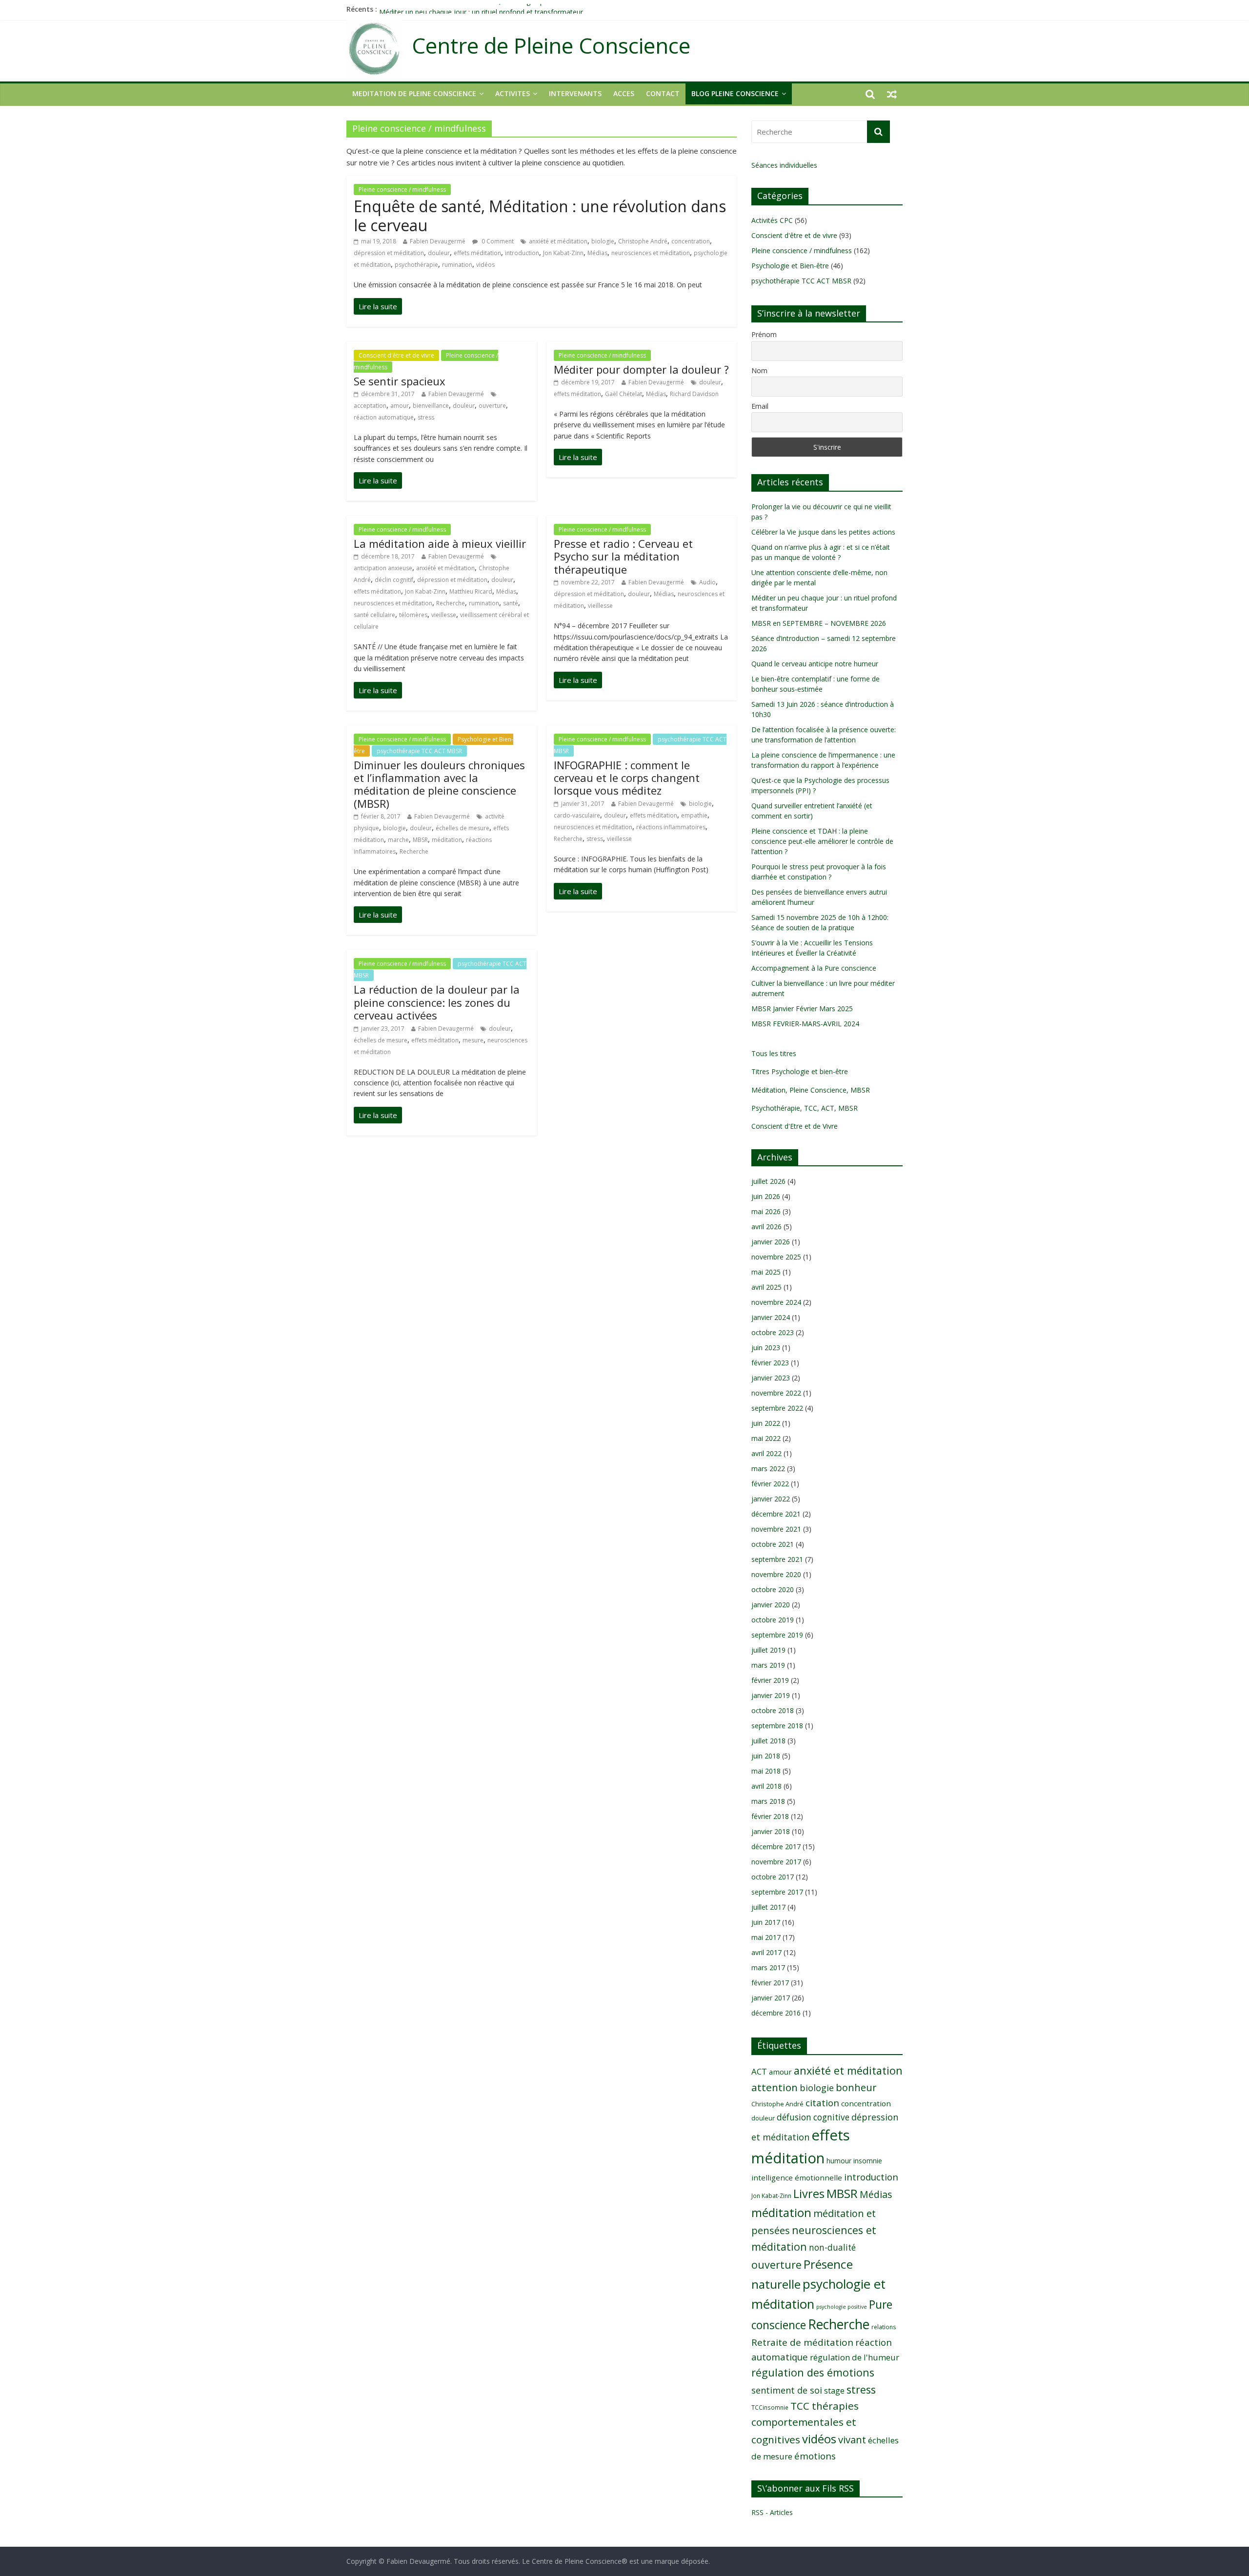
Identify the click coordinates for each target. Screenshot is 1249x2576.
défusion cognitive (813, 2117)
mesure (473, 1040)
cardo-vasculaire (577, 815)
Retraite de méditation (802, 2342)
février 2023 (770, 1363)
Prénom (764, 334)
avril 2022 (766, 1453)
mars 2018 (768, 1801)
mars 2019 (768, 1665)
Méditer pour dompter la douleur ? (641, 369)
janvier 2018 (771, 1831)
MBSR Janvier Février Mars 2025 (802, 1008)
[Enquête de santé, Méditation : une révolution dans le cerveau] (378, 306)
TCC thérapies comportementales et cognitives (805, 2423)
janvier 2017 (771, 1998)
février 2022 (770, 1484)
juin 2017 (766, 1922)
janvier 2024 (771, 1317)
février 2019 (770, 1680)
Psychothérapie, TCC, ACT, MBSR (805, 1108)
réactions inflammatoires (671, 827)
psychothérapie (416, 265)
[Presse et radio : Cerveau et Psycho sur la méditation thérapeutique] (578, 680)
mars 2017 (768, 1967)
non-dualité (832, 2247)
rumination (457, 265)
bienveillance (431, 406)
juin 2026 (766, 1196)
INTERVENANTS (575, 93)
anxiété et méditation (558, 241)
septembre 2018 (777, 1726)
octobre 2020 (773, 1589)
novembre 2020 (776, 1574)
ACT (759, 2071)
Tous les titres (774, 1053)
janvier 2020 (771, 1605)
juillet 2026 (768, 1181)
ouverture (492, 406)
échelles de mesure (463, 828)
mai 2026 (766, 1211)
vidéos (485, 265)
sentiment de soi (787, 2390)
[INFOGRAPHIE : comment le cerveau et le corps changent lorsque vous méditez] (578, 891)
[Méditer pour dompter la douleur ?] (578, 457)
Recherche (451, 603)
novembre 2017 (776, 1862)
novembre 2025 (776, 1257)
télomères (413, 615)
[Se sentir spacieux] (378, 480)
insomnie (868, 2161)
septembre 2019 (777, 1635)
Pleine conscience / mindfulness (402, 190)
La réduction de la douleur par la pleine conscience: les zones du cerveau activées (437, 1002)
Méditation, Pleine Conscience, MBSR (811, 1090)
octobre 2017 (773, 1877)
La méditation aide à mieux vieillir (440, 543)
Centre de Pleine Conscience (551, 46)
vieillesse (444, 615)
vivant (852, 2439)
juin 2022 (766, 1423)
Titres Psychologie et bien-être (800, 1071)
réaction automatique (384, 417)
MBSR (420, 840)
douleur (439, 253)
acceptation (370, 406)
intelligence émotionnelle (797, 2177)
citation (822, 2103)
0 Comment (497, 241)
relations (884, 2327)
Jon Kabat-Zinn (563, 253)
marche (398, 840)
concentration (691, 241)
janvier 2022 (771, 1499)
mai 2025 (766, 1272)
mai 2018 (766, 1771)
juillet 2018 (768, 1741)
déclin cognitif (394, 580)
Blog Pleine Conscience (735, 93)
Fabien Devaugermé (438, 241)
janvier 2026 (771, 1242)
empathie (694, 815)
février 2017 (770, 1983)
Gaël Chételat (624, 394)
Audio (707, 582)
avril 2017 (766, 1952)
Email (760, 406)
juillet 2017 (768, 1907)
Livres (809, 2194)
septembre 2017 (777, 1892)
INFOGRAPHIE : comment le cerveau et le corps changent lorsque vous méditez (627, 778)
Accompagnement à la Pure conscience (814, 968)
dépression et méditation (389, 253)
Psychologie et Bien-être (790, 266)
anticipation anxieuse (383, 568)
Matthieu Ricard (471, 591)
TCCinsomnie (770, 2407)
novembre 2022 (776, 1393)
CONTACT (663, 93)
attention (775, 2087)
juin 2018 (766, 1756)
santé (511, 603)
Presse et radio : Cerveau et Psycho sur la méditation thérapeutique (623, 556)
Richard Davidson (694, 394)
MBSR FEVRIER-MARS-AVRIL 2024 (805, 1024)
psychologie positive (842, 2307)
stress (426, 417)
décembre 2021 (776, 1514)
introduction (522, 253)
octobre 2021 (773, 1544)
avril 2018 (766, 1786)
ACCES (624, 93)
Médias (597, 253)
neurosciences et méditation (651, 253)
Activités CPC (772, 220)
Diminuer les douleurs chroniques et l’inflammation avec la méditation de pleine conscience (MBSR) (439, 784)
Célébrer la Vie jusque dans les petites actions (823, 532)
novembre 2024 (776, 1302)
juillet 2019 (768, 1650)
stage (834, 2391)
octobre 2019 (773, 1620)
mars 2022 (768, 1468)
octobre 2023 (773, 1332)
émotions (815, 2456)
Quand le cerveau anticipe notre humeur (815, 664)
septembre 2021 (777, 1559)
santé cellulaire (374, 615)
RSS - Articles (772, 2512)
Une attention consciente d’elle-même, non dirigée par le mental (480, 9)
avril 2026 (766, 1227)
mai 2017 (766, 1937)
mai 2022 (766, 1438)
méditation (447, 840)
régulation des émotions (813, 2372)
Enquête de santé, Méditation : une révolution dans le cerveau (540, 215)
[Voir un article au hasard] (892, 94)
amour (400, 406)
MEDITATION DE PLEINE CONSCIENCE (414, 93)
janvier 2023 (771, 1378)
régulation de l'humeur (855, 2357)
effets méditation (477, 253)
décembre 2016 (776, 2013)
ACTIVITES (513, 93)
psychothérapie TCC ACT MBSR (419, 751)
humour (839, 2161)
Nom (759, 370)
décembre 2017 (776, 1847)
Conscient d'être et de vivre (396, 355)
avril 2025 (766, 1287)
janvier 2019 (771, 1695)
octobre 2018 (773, 1710)
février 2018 (770, 1816)
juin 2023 (766, 1348)
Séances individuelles (784, 165)
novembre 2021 (776, 1529)
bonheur (856, 2087)
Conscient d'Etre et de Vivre (795, 1126)
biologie (603, 241)
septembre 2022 (777, 1408)
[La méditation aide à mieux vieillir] (378, 690)
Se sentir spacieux (400, 381)
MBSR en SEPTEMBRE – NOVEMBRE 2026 (819, 623)
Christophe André (643, 241)
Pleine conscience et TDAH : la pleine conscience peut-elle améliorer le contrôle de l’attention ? (822, 841)
